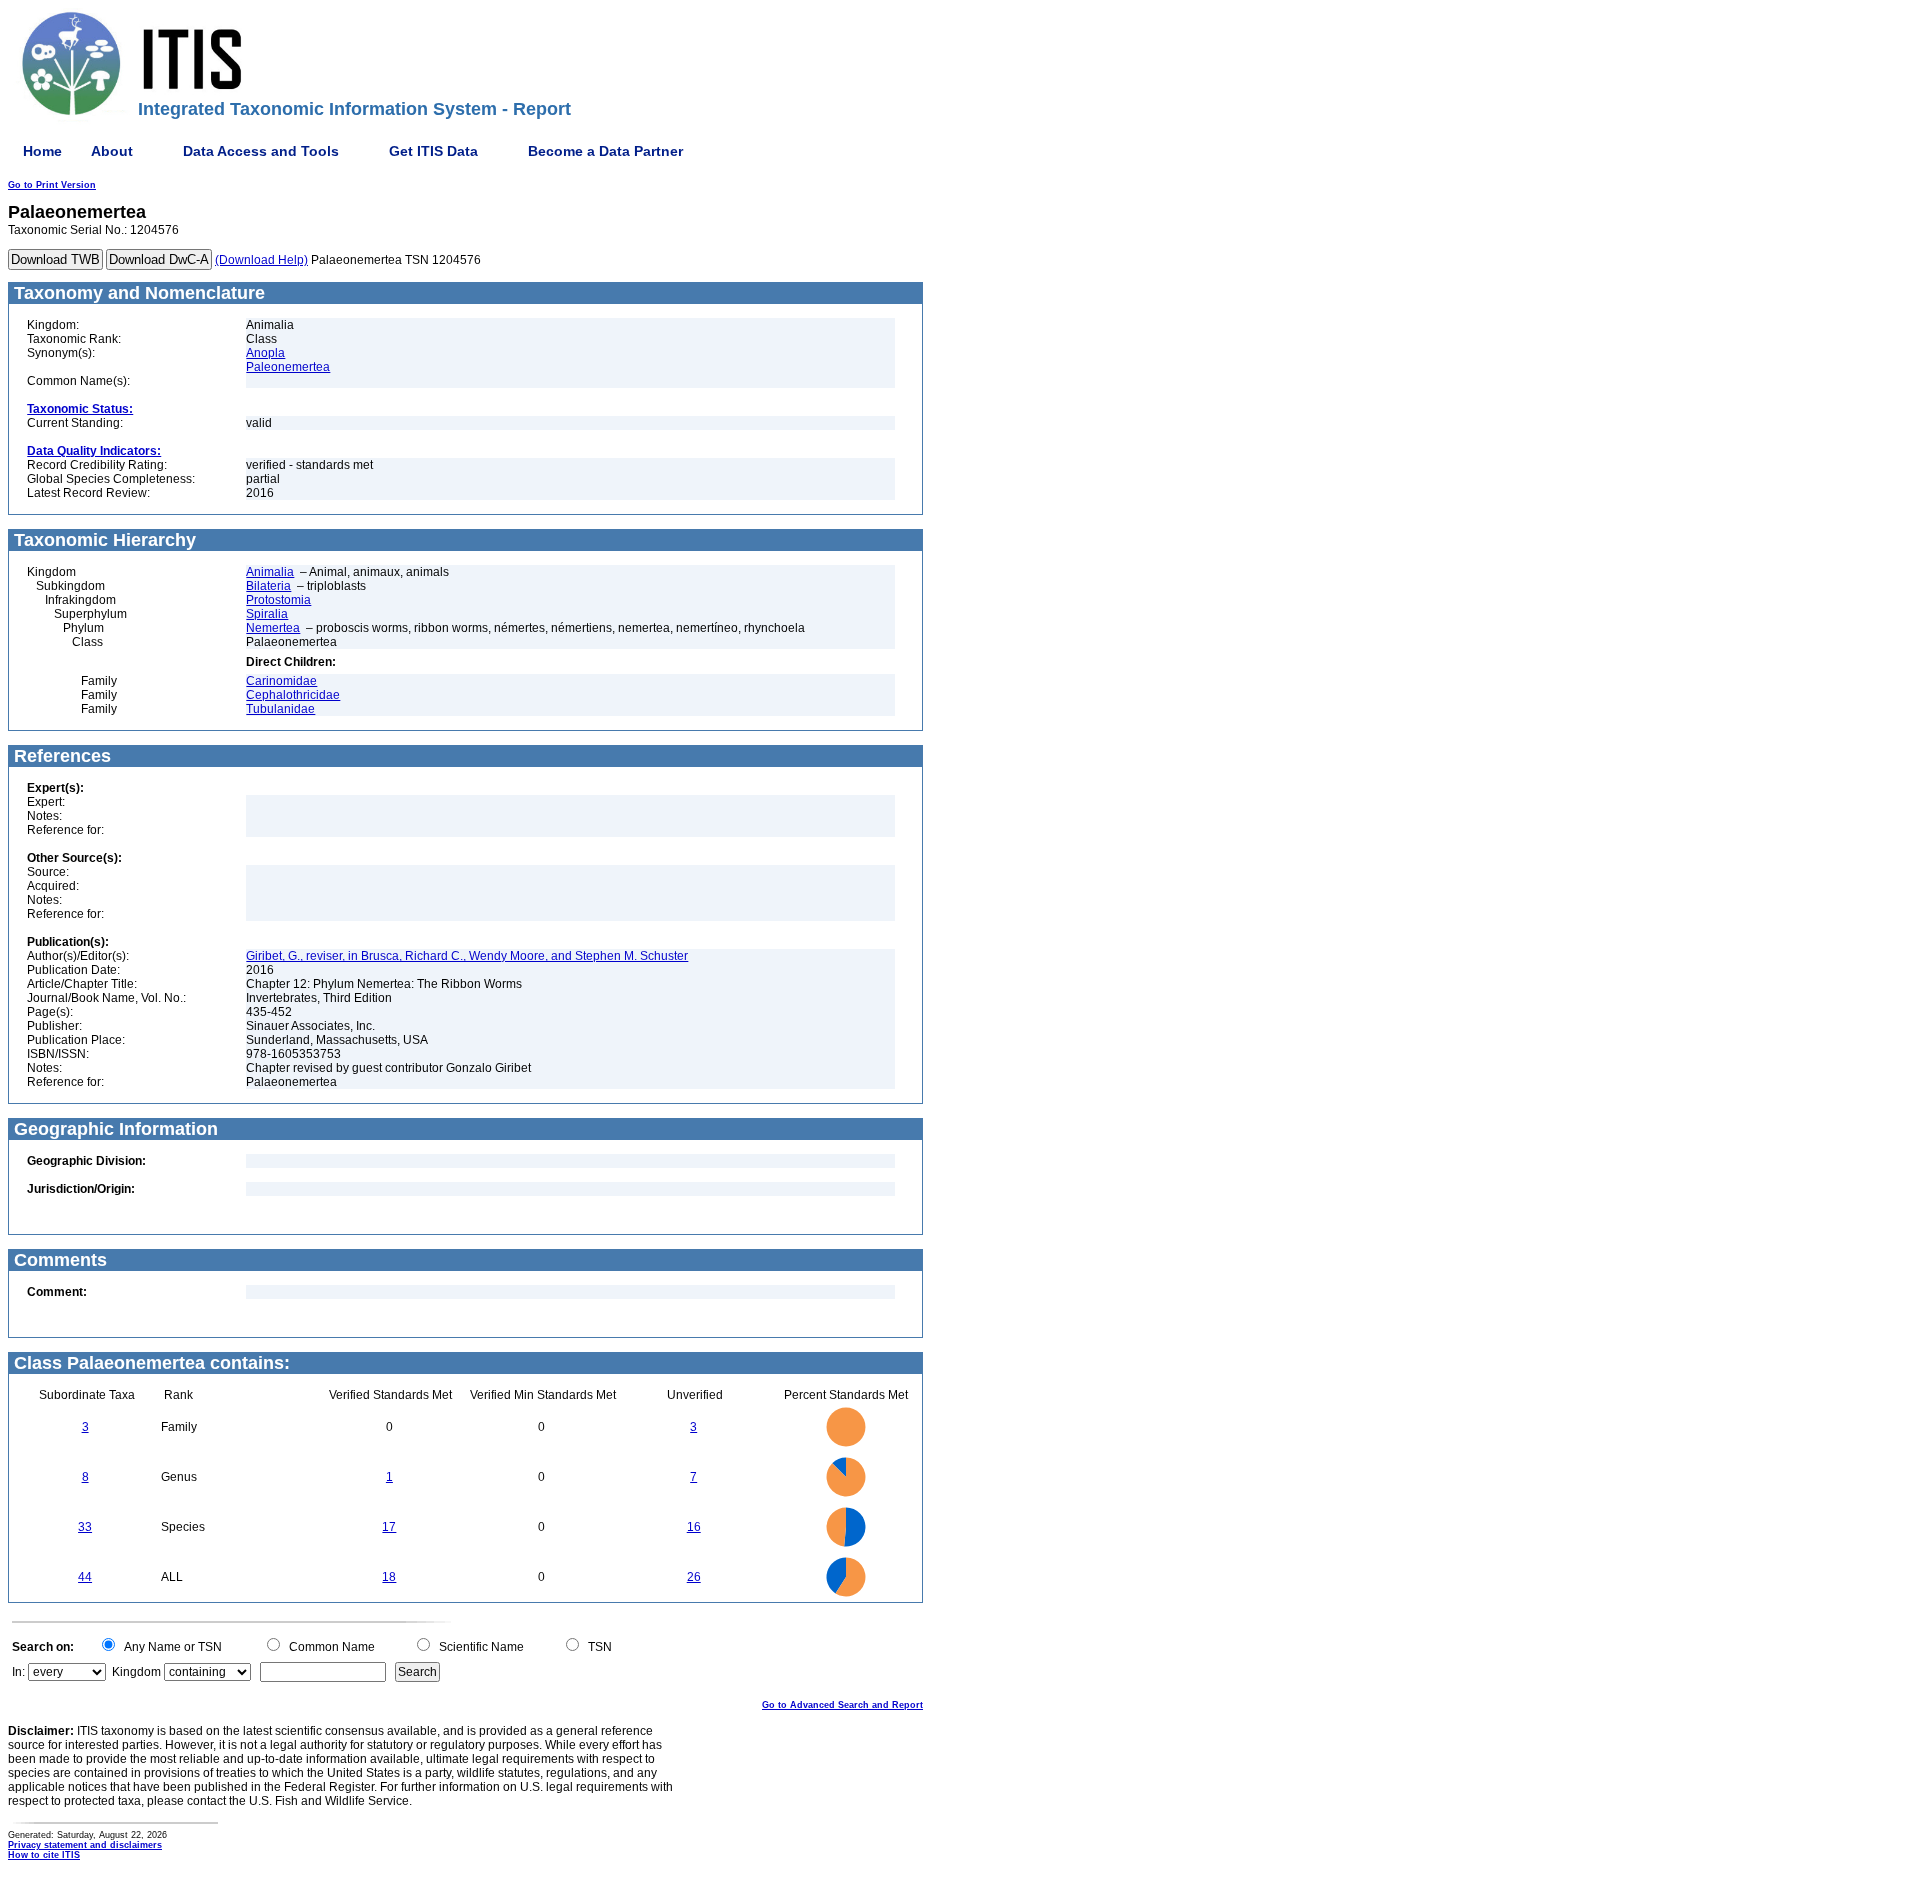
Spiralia (267, 614)
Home (42, 151)
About (112, 151)
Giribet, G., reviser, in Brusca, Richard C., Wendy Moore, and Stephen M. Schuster (467, 956)
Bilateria (268, 586)
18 (389, 1577)
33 (85, 1527)
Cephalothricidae (293, 695)
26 (694, 1577)
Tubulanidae (280, 709)
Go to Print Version (52, 185)
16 (694, 1527)
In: (18, 1672)
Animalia (270, 572)
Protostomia (278, 600)
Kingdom (136, 1672)
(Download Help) (261, 260)
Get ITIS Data (433, 151)
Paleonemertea (288, 367)
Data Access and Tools (261, 151)
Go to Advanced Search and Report (842, 1705)
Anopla (265, 353)
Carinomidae (281, 681)
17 (389, 1527)
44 (85, 1577)
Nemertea (273, 628)
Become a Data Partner (605, 151)
